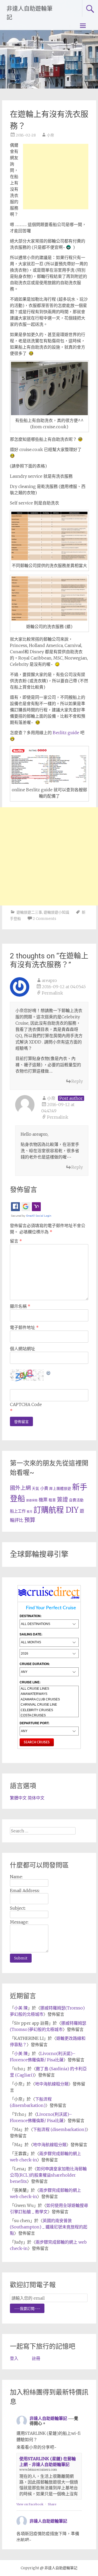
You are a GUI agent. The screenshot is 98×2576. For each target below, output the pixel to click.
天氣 (36, 1489)
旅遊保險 (32, 1500)
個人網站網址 (22, 1349)
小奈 (50, 135)
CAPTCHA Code (26, 1404)
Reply (77, 1081)
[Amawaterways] (49, 1694)
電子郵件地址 (24, 1327)
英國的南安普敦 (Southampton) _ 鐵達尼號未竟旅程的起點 (49, 2227)
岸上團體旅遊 (60, 1489)
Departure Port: (34, 1723)
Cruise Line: (30, 1682)
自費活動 (76, 1500)
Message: (19, 1922)
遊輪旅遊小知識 (56, 912)
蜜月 (30, 1512)
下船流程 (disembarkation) (60, 2129)
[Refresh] (49, 1372)
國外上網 (20, 1488)
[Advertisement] (56, 177)
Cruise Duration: (35, 1664)
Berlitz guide (66, 733)
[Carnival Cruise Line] (49, 1705)
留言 (16, 1241)
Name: (16, 1877)
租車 (52, 1500)
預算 (30, 1520)
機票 (43, 1500)
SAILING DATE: (31, 1634)
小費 (44, 1488)
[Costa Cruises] (49, 1715)
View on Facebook (30, 2504)
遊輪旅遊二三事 (29, 912)
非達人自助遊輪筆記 (48, 2418)
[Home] (49, 1599)
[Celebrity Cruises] (49, 1710)
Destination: (31, 1616)
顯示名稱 (20, 1306)
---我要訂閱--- (27, 2309)
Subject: (18, 1908)
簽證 (62, 1499)
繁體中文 (18, 1798)
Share (52, 2504)
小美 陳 (21, 2008)
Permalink (52, 993)
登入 (14, 2358)
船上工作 (18, 1511)
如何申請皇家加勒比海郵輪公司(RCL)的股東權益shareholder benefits (48, 2175)
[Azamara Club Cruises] (49, 1699)
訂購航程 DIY (56, 1510)
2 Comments (44, 919)
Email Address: (25, 1891)
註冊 (36, 2358)
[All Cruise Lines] (49, 1689)
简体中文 (36, 1798)
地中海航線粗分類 (52, 2084)
